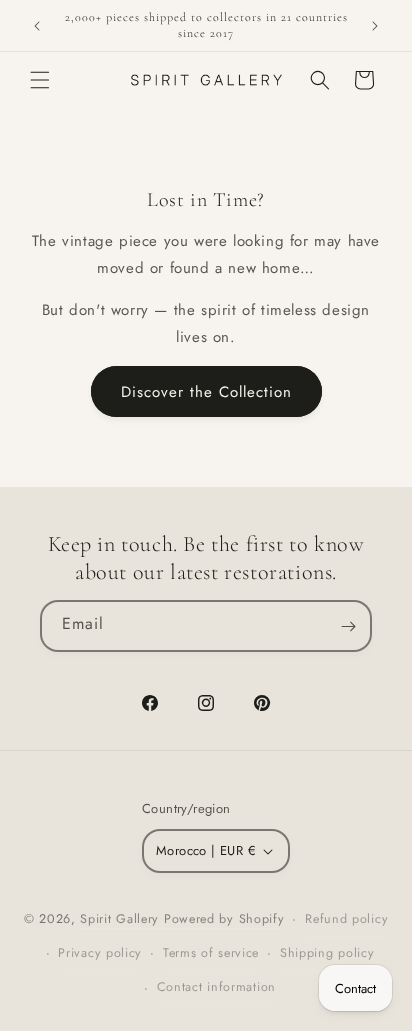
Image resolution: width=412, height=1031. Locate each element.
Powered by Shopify (224, 919)
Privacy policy (100, 953)
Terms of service (211, 953)
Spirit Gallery (122, 919)
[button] (40, 80)
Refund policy (346, 919)
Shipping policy (327, 953)
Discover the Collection (206, 392)
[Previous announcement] (37, 26)
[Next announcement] (375, 26)
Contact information (216, 987)
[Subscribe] (348, 626)
